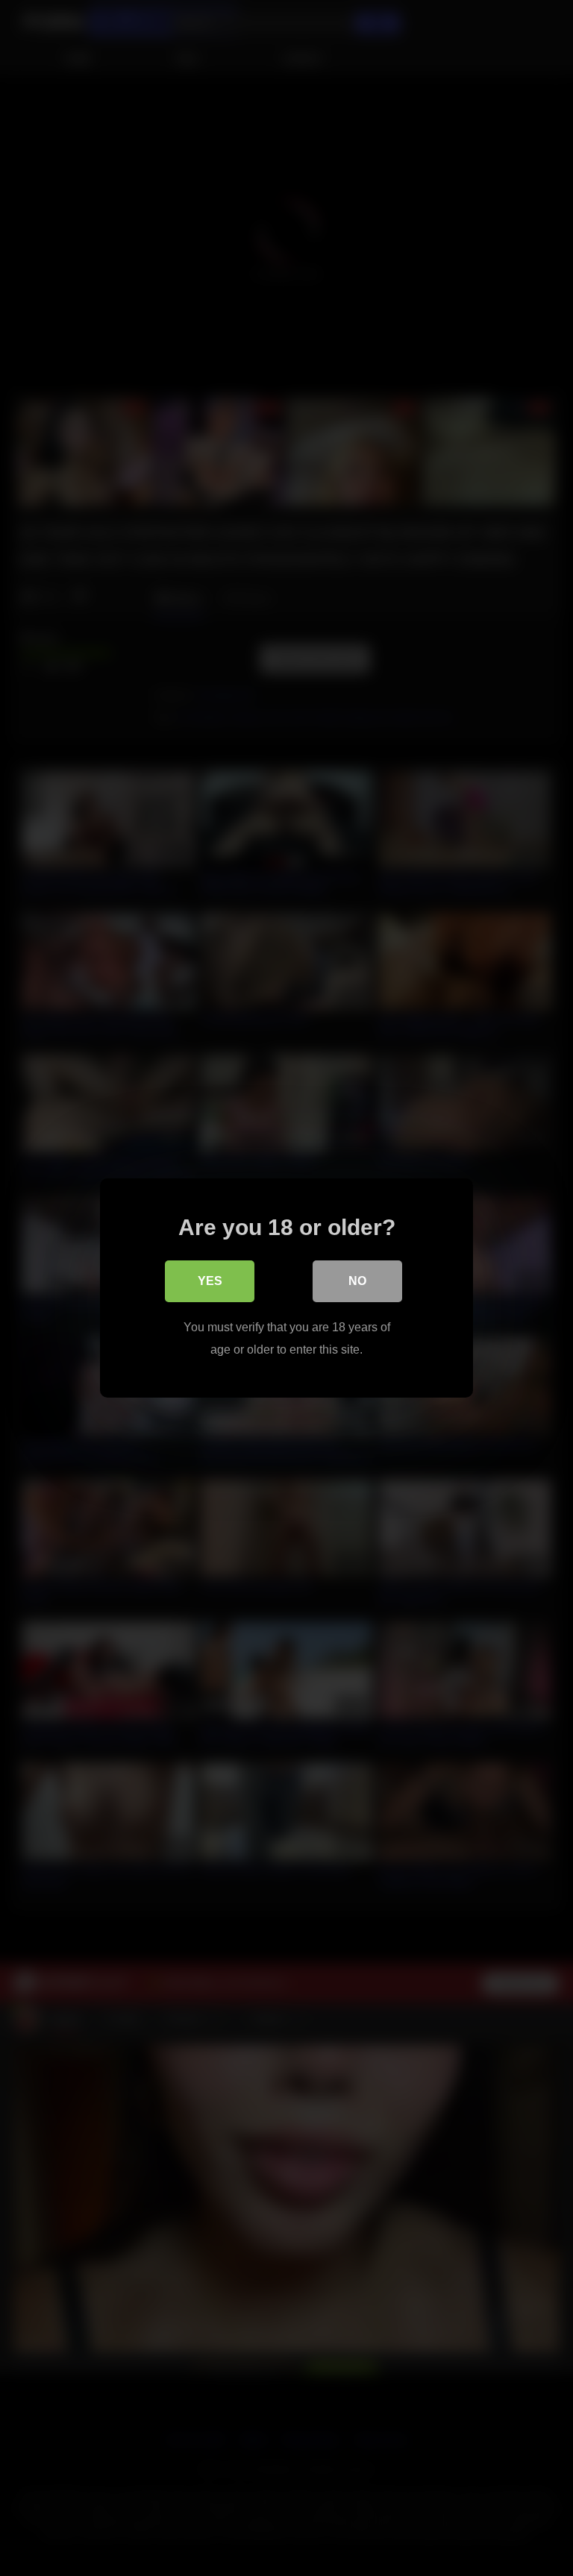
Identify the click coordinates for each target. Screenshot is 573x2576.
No (357, 1281)
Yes (210, 1281)
